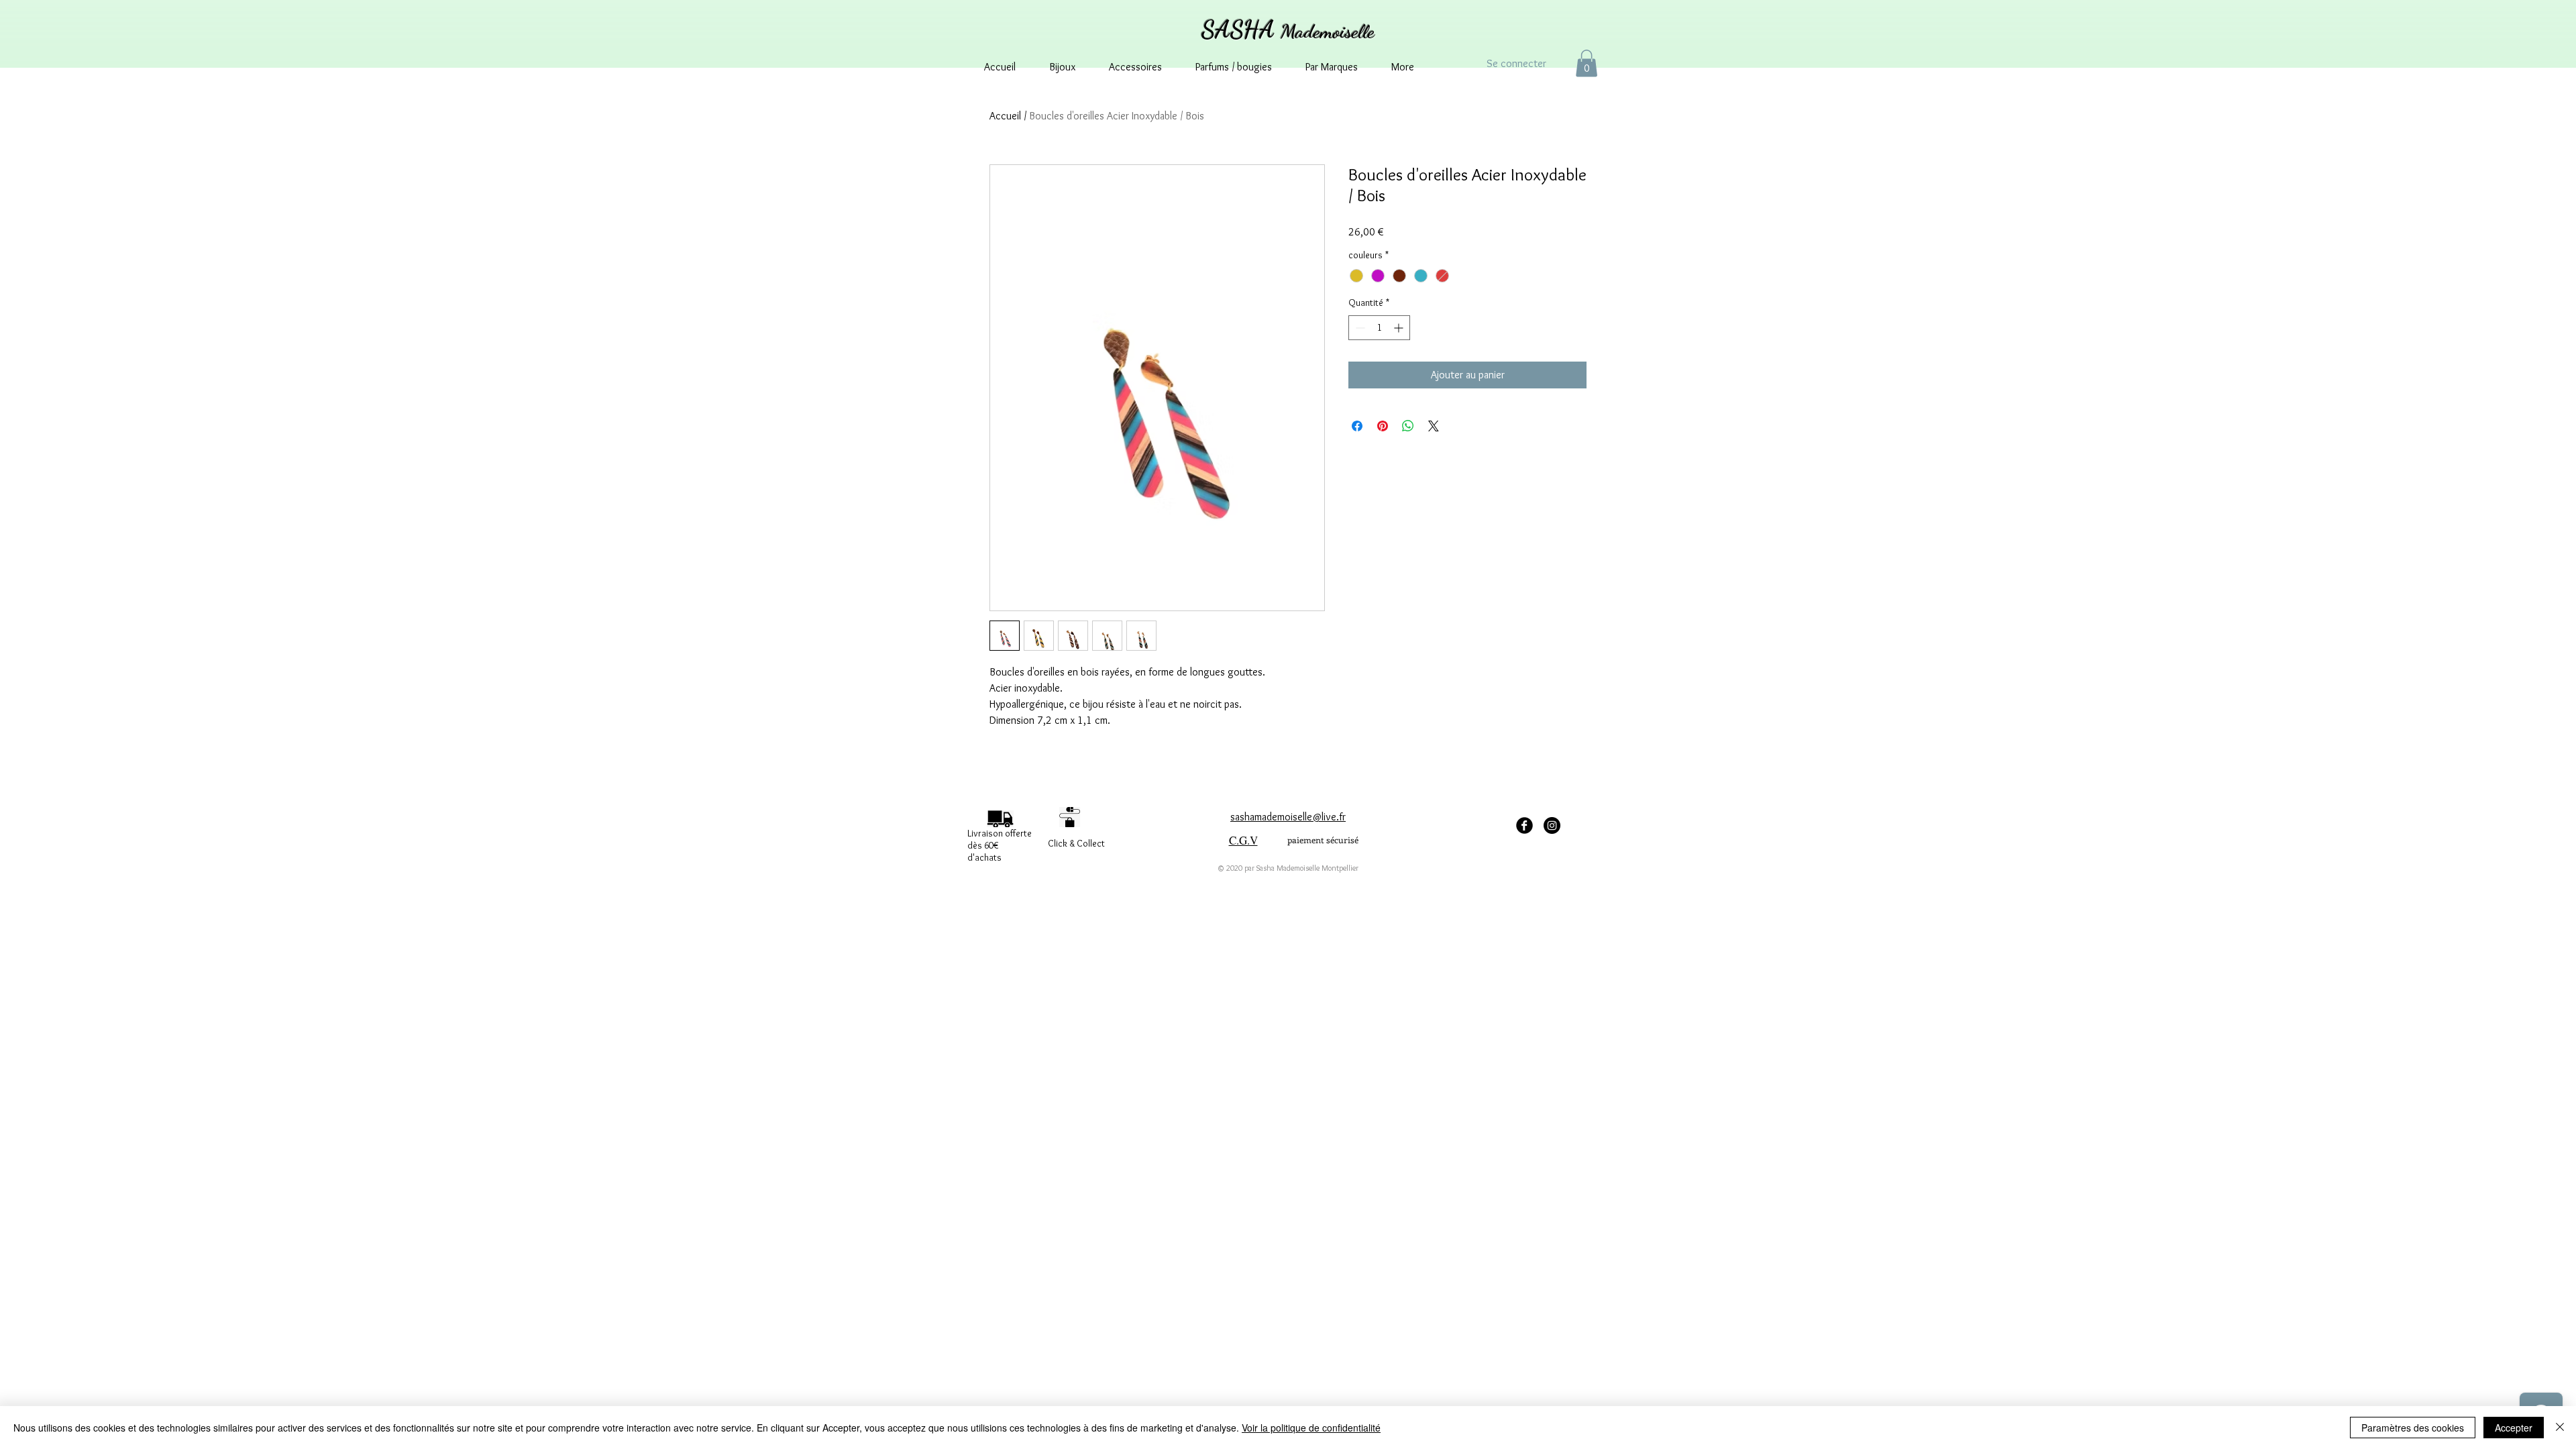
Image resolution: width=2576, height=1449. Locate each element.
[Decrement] (1359, 328)
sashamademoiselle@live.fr (1288, 817)
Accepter (2514, 1428)
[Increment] (1400, 328)
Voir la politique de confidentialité (1311, 1428)
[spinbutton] (1379, 328)
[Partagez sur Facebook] (1357, 426)
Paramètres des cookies (2413, 1428)
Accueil (1005, 116)
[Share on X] (1434, 426)
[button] (1587, 63)
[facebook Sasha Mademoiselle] (1524, 825)
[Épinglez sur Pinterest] (1383, 426)
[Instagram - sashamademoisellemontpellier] (1552, 825)
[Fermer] (2560, 1428)
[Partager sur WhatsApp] (1408, 426)
